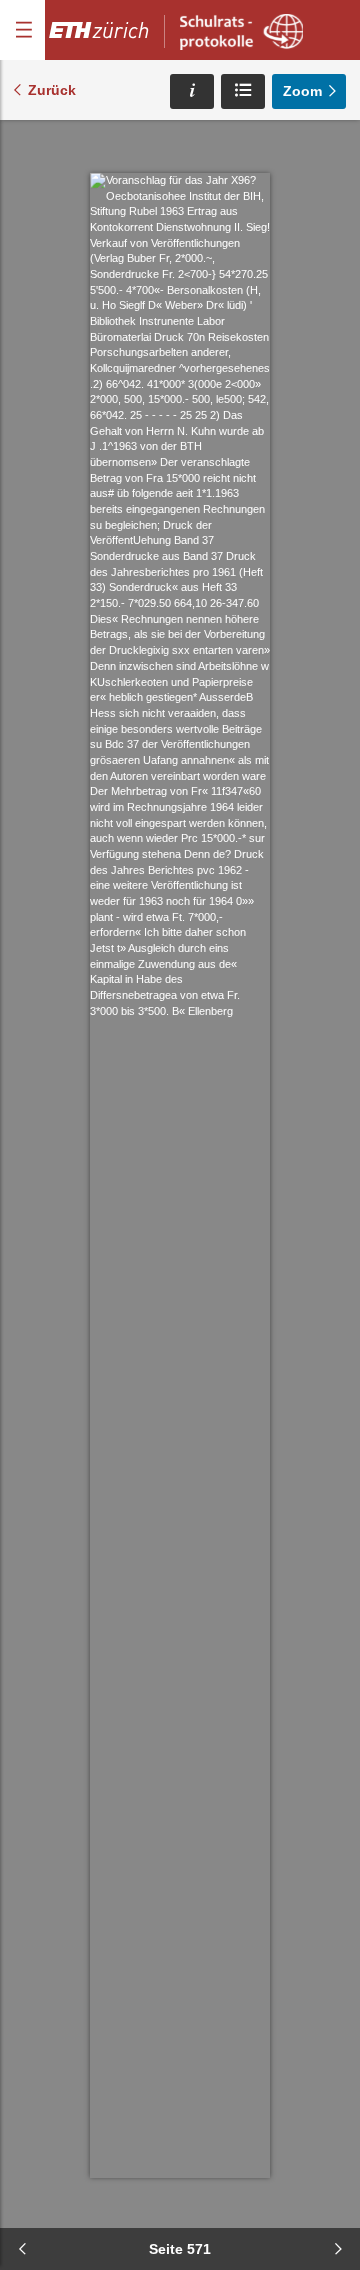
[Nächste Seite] (338, 2249)
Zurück (52, 90)
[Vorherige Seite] (22, 2249)
